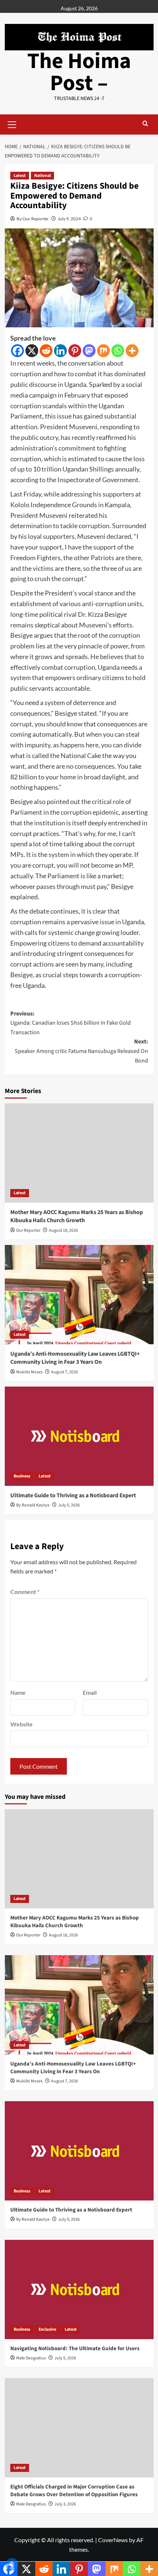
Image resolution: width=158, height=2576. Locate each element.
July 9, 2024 (69, 219)
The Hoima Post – (79, 72)
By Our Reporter (33, 219)
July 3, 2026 (65, 2504)
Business (22, 1476)
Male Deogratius (31, 2358)
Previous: (71, 1023)
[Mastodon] (89, 351)
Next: (81, 1051)
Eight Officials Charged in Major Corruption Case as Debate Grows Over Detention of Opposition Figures (74, 2491)
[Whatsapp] (118, 351)
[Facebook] (17, 351)
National (42, 176)
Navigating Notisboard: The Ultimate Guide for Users (75, 2349)
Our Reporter (28, 1230)
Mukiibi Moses (29, 1372)
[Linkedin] (60, 351)
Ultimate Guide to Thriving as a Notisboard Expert (73, 1495)
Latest (20, 176)
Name (18, 1692)
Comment (25, 1592)
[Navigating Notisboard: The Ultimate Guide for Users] (79, 2289)
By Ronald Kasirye (33, 1505)
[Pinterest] (75, 351)
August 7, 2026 (64, 1372)
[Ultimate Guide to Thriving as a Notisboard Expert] (79, 1436)
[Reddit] (46, 351)
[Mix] (103, 351)
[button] (12, 124)
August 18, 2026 (63, 1230)
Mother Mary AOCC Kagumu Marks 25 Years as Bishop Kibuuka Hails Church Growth (77, 1216)
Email (90, 1692)
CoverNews (113, 2540)
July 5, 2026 (69, 1505)
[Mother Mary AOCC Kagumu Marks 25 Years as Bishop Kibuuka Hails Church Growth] (79, 1153)
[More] (132, 351)
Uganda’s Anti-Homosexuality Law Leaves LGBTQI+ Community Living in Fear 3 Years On (75, 1358)
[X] (32, 351)
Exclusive (47, 2329)
